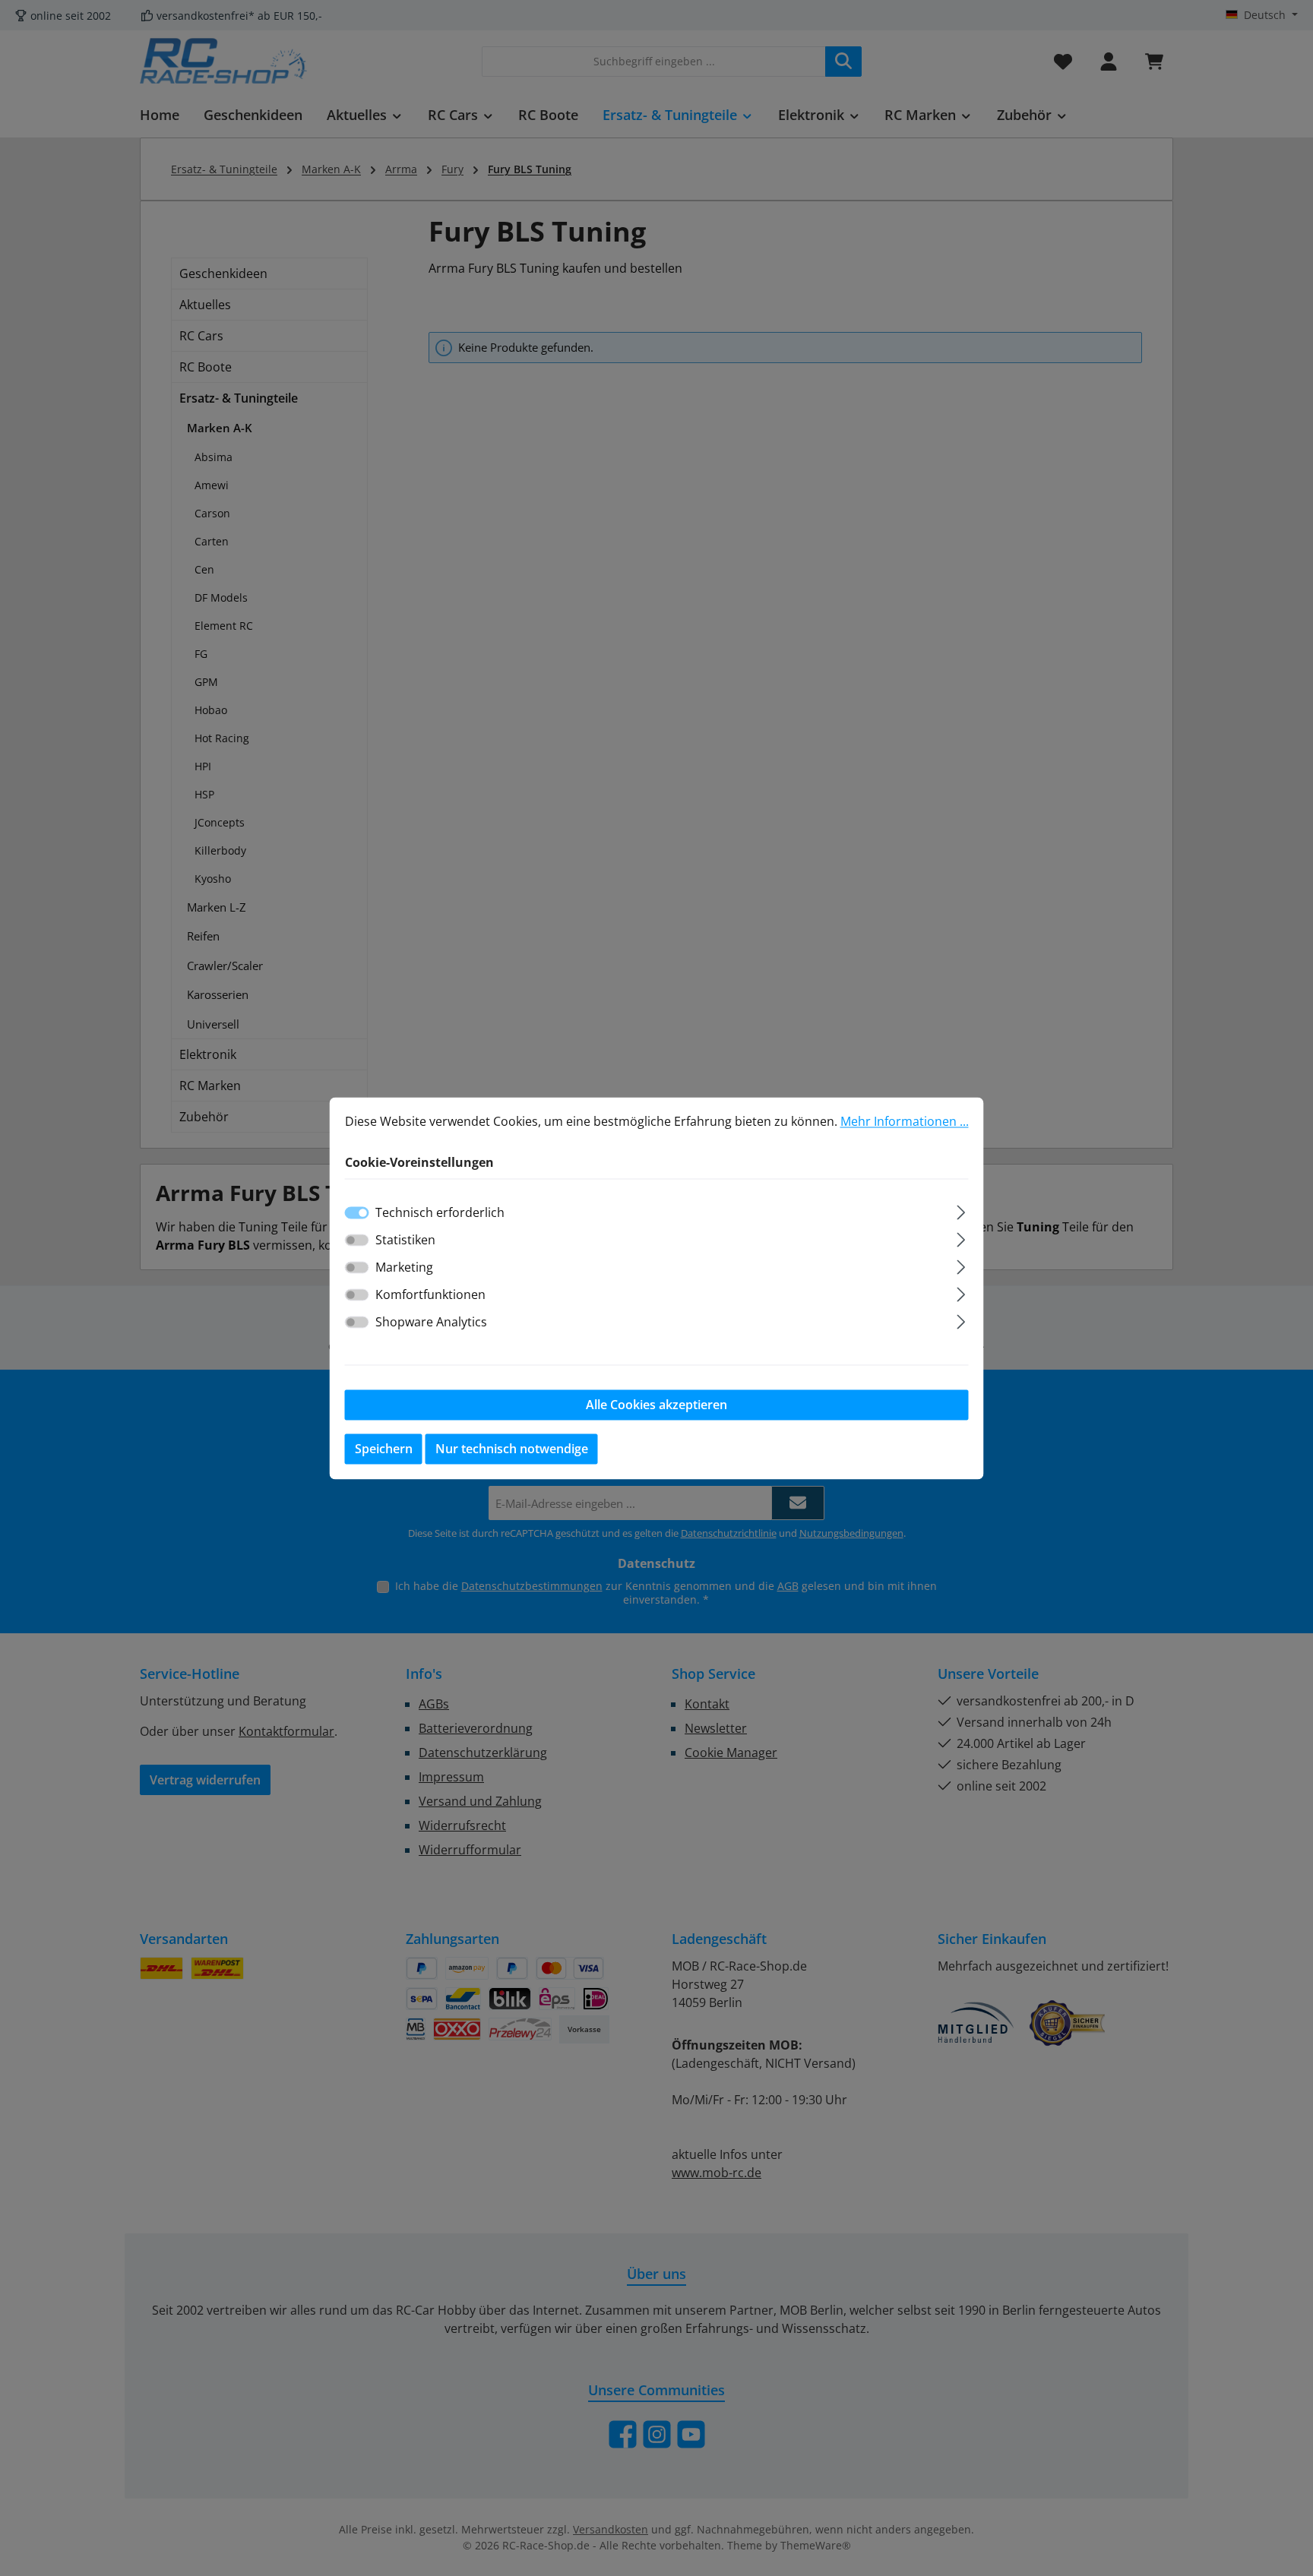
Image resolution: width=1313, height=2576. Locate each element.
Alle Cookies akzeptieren (656, 1405)
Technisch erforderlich (440, 1212)
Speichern (384, 1449)
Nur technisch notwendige (512, 1449)
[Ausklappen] (961, 1210)
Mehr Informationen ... (905, 1121)
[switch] (357, 1240)
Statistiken (405, 1240)
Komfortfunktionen (430, 1294)
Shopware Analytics (431, 1322)
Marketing (404, 1267)
